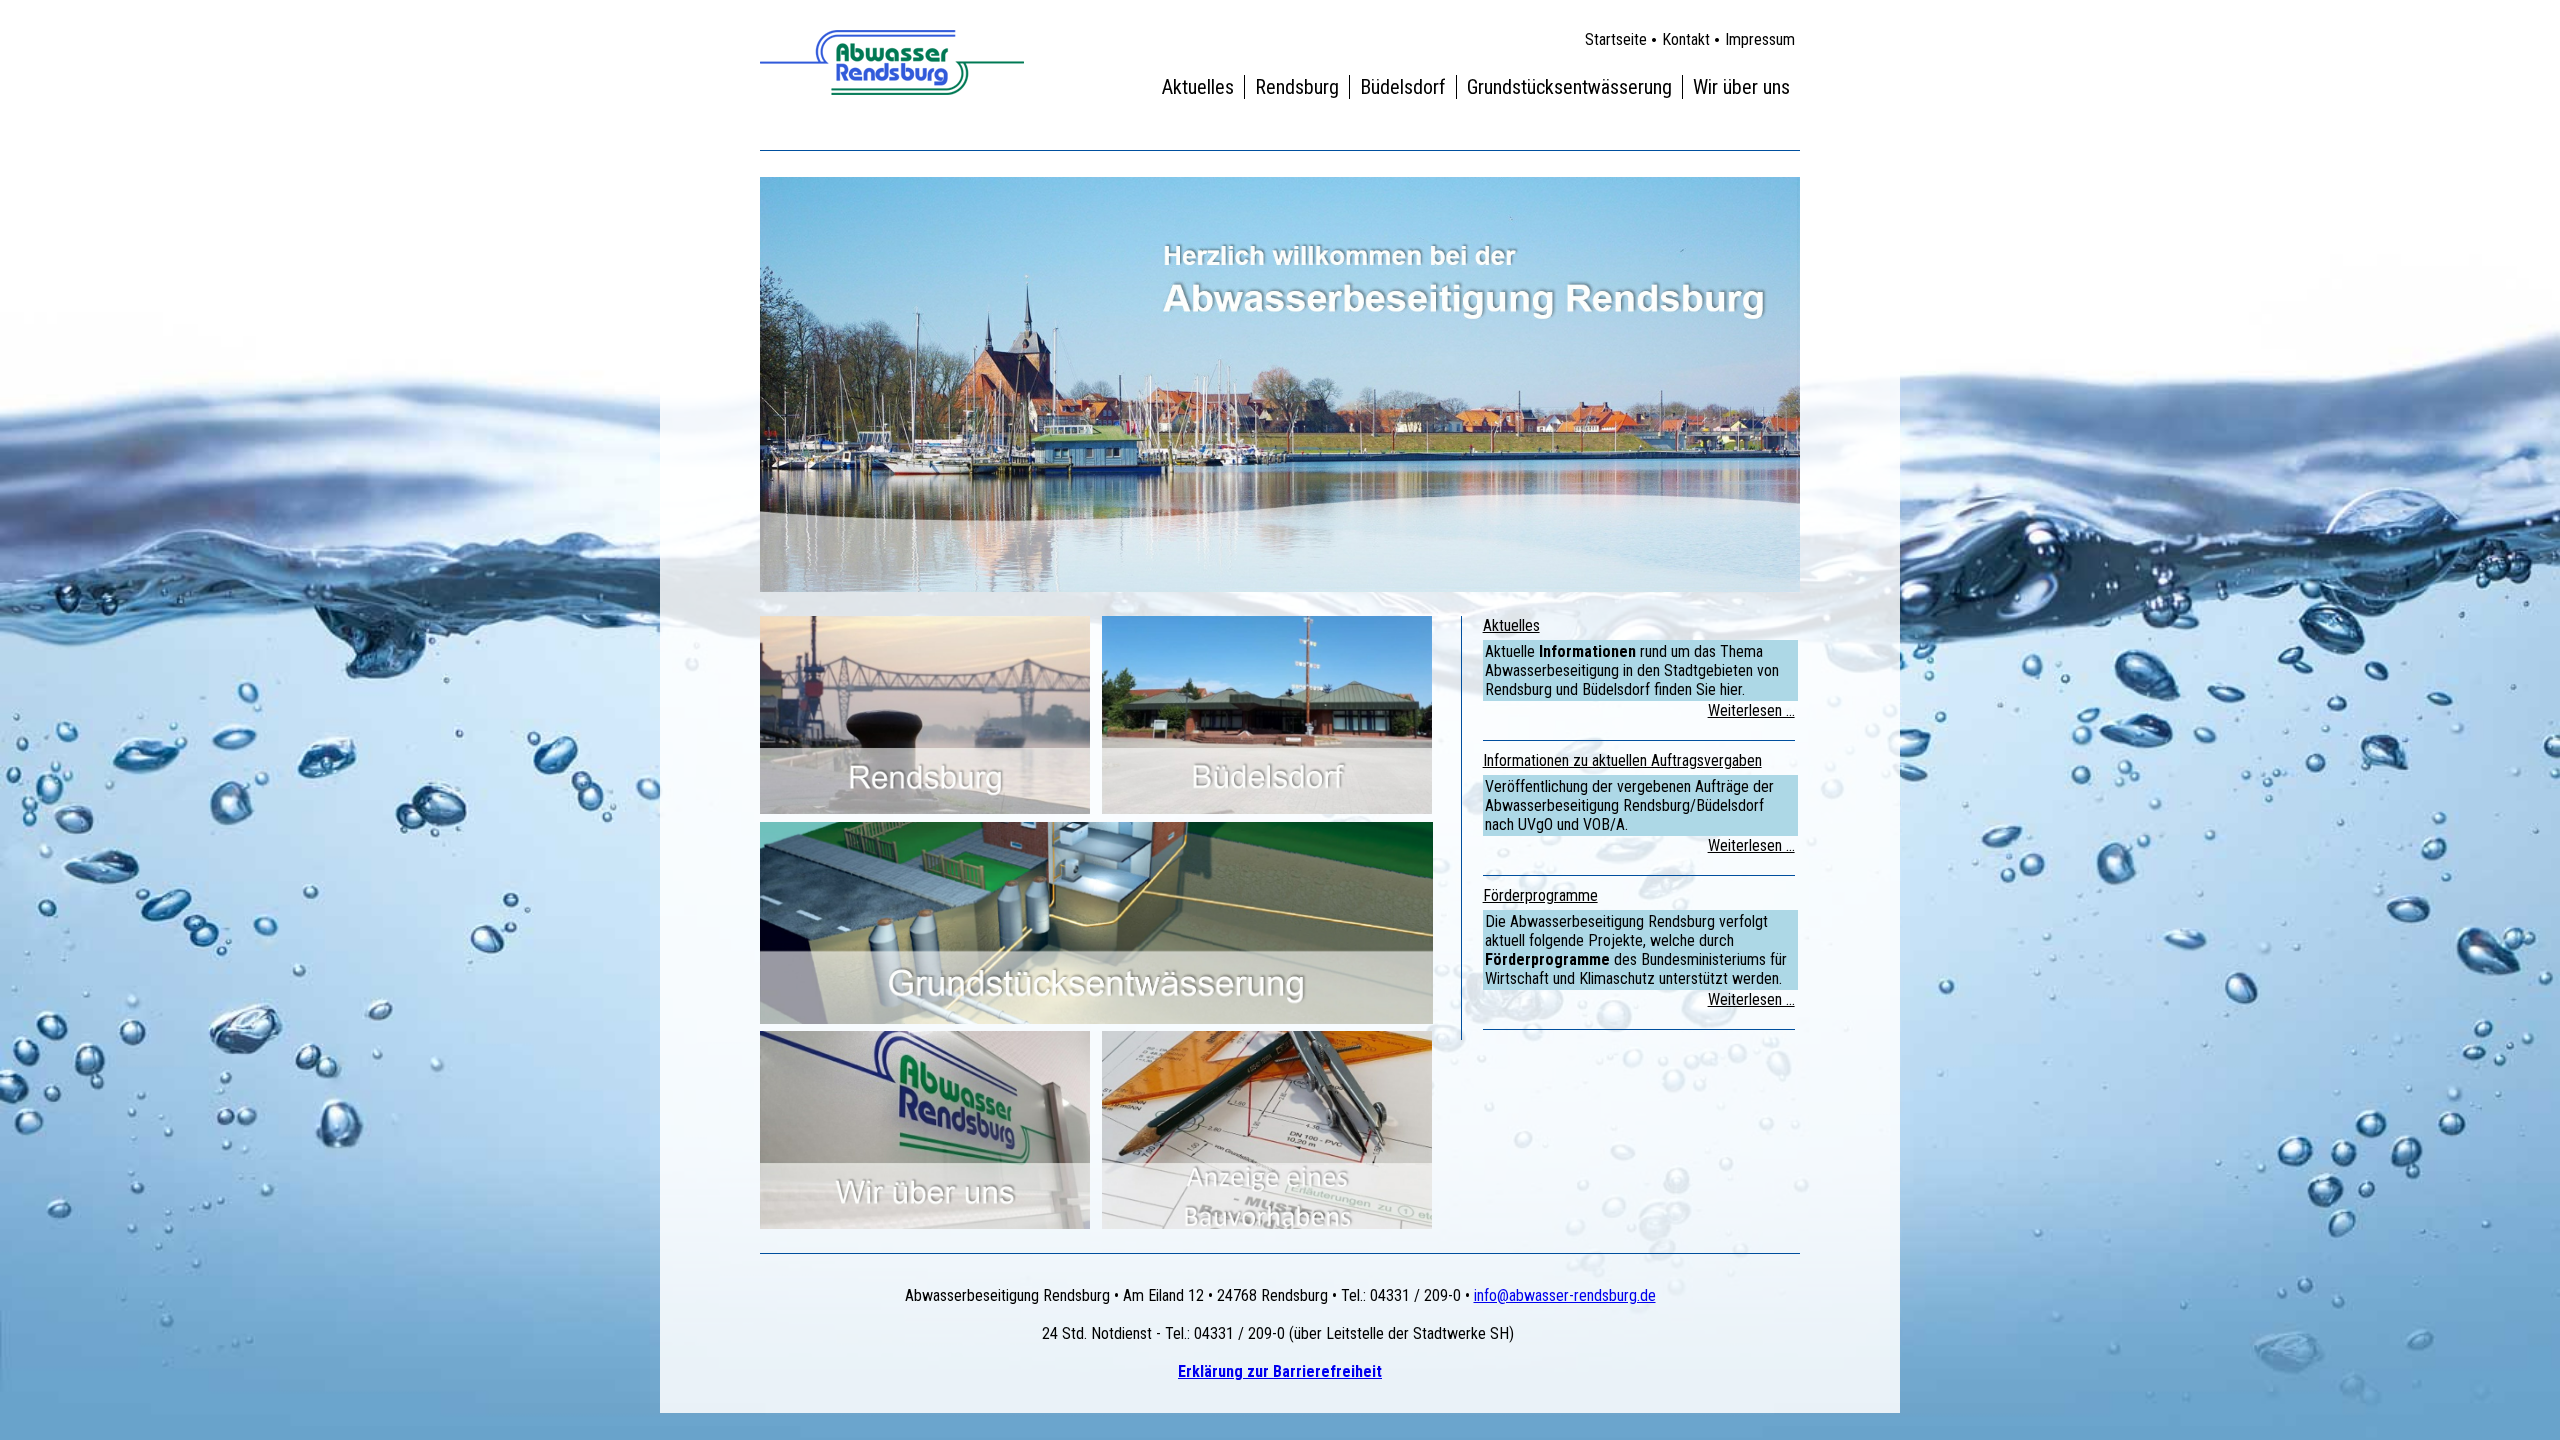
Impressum (1760, 39)
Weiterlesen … (1751, 710)
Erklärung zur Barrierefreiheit (1280, 1371)
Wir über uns (1741, 87)
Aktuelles (1198, 87)
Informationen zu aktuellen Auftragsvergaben (1622, 760)
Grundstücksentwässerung (1569, 87)
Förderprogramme (1540, 895)
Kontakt (1686, 39)
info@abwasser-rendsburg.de (1565, 1295)
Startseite (1616, 39)
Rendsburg (1297, 87)
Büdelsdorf (1403, 87)
